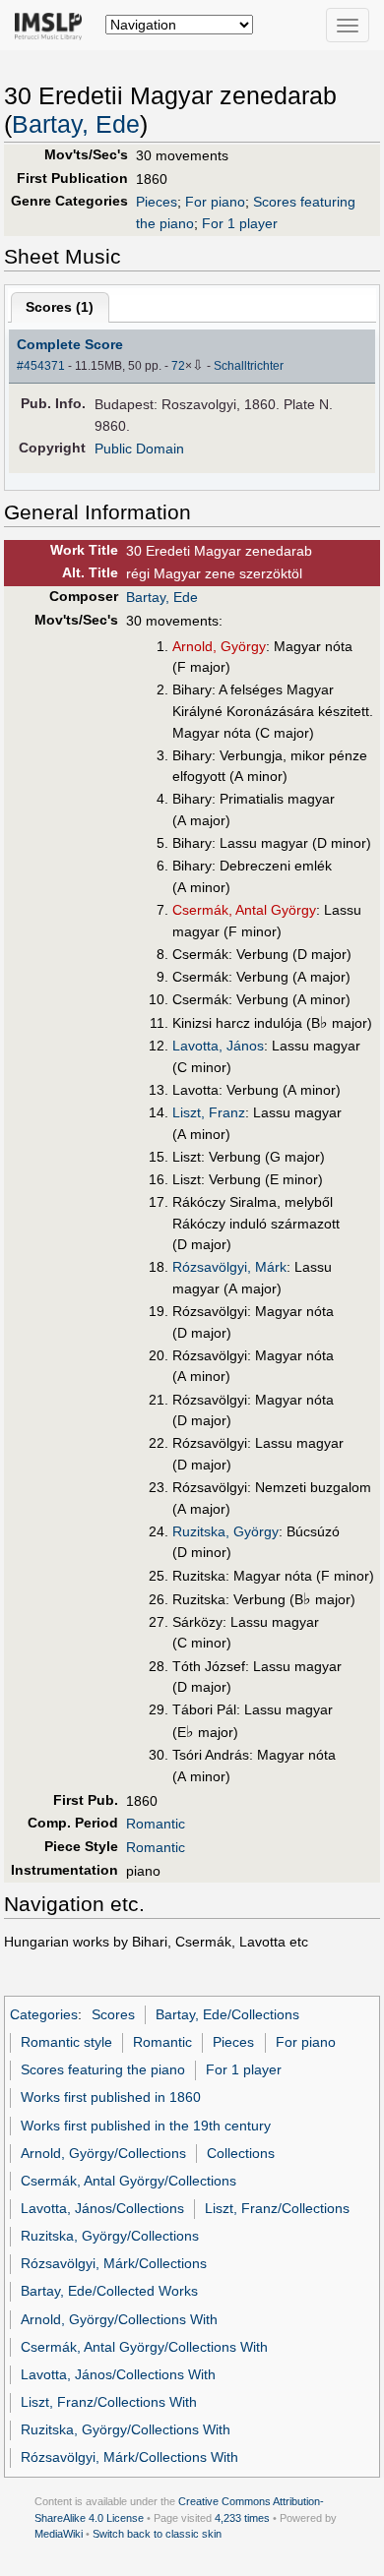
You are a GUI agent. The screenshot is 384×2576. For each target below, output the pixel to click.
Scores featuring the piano (103, 2069)
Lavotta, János (218, 1046)
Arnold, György (219, 646)
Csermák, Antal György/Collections (128, 2181)
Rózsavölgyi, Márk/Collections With (129, 2457)
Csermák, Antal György (244, 910)
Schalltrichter (249, 366)
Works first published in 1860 (111, 2097)
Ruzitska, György (225, 1531)
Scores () (60, 307)
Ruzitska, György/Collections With (126, 2429)
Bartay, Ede (76, 124)
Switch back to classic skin (157, 2534)
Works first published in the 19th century (146, 2126)
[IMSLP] (53, 25)
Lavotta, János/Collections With (118, 2374)
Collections (241, 2153)
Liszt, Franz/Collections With (109, 2402)
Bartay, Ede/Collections (227, 2014)
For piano (215, 202)
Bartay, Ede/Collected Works (109, 2291)
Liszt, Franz (209, 1112)
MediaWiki (59, 2534)
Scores (113, 2014)
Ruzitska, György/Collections (110, 2236)
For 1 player (240, 223)
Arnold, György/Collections (103, 2153)
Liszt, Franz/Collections (277, 2208)
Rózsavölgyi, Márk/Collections (114, 2263)
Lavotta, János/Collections (102, 2208)
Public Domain (139, 449)
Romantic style (66, 2042)
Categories (44, 2014)
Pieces (157, 202)
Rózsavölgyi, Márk (229, 1267)
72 (178, 366)
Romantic (156, 1824)
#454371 (41, 366)
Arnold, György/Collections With (119, 2319)
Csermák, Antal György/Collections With (144, 2347)
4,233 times (242, 2518)
